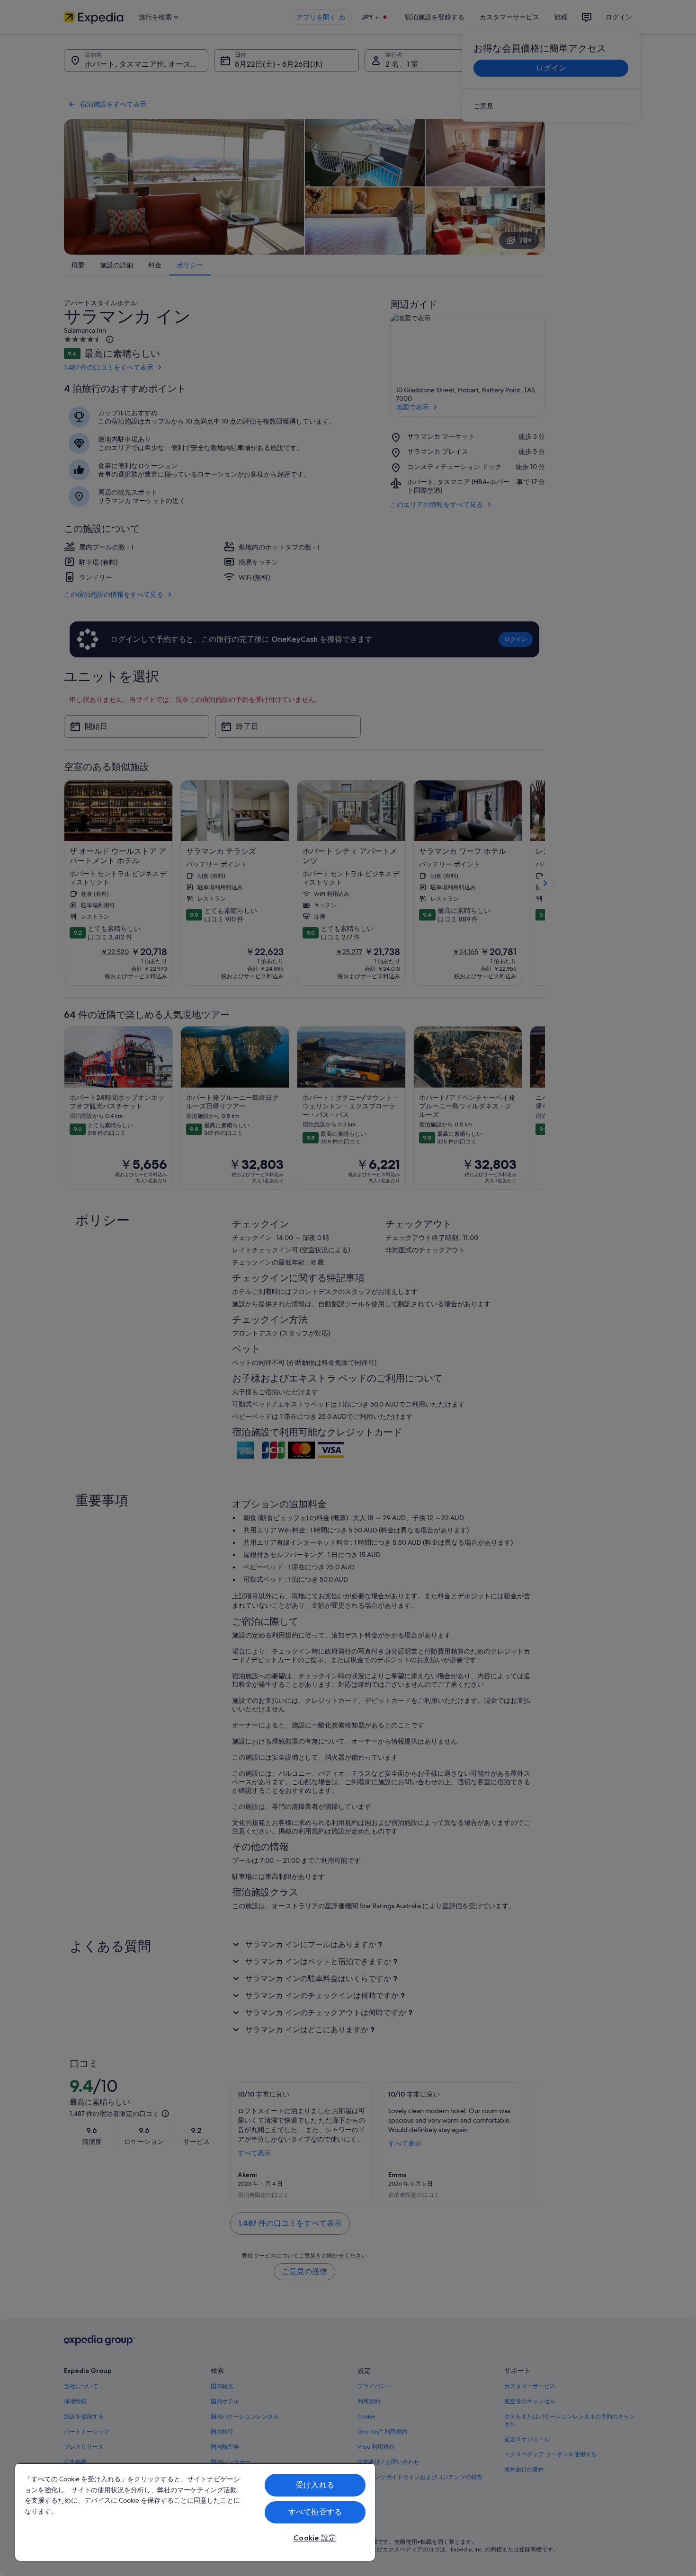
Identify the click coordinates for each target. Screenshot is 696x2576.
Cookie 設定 (315, 2538)
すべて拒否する (315, 2512)
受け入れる (315, 2485)
